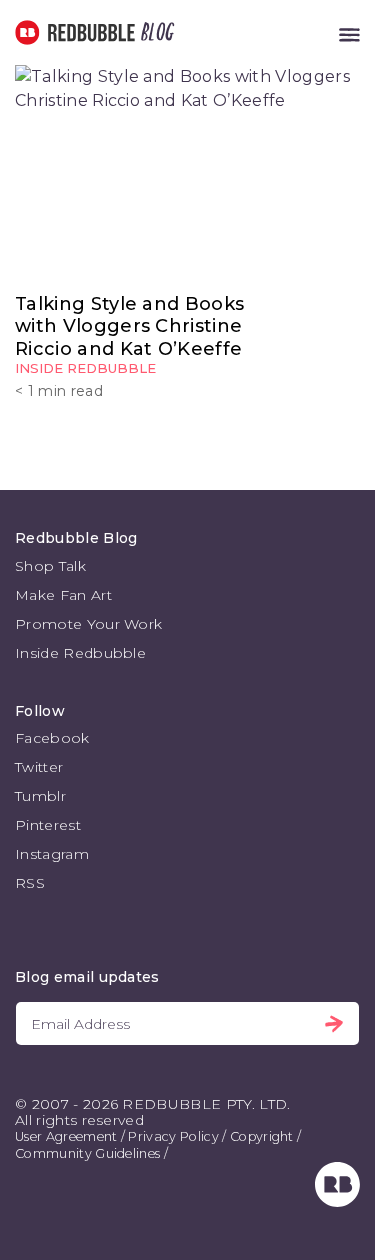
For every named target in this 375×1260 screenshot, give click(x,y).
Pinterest (48, 825)
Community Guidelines (87, 1153)
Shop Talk (50, 566)
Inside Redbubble (85, 368)
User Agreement (66, 1136)
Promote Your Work (88, 624)
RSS (30, 883)
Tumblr (40, 796)
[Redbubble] (337, 1202)
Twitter (39, 767)
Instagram (52, 854)
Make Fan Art (63, 595)
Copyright (262, 1136)
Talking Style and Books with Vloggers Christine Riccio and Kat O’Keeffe (129, 326)
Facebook (52, 738)
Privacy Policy (173, 1136)
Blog (154, 32)
